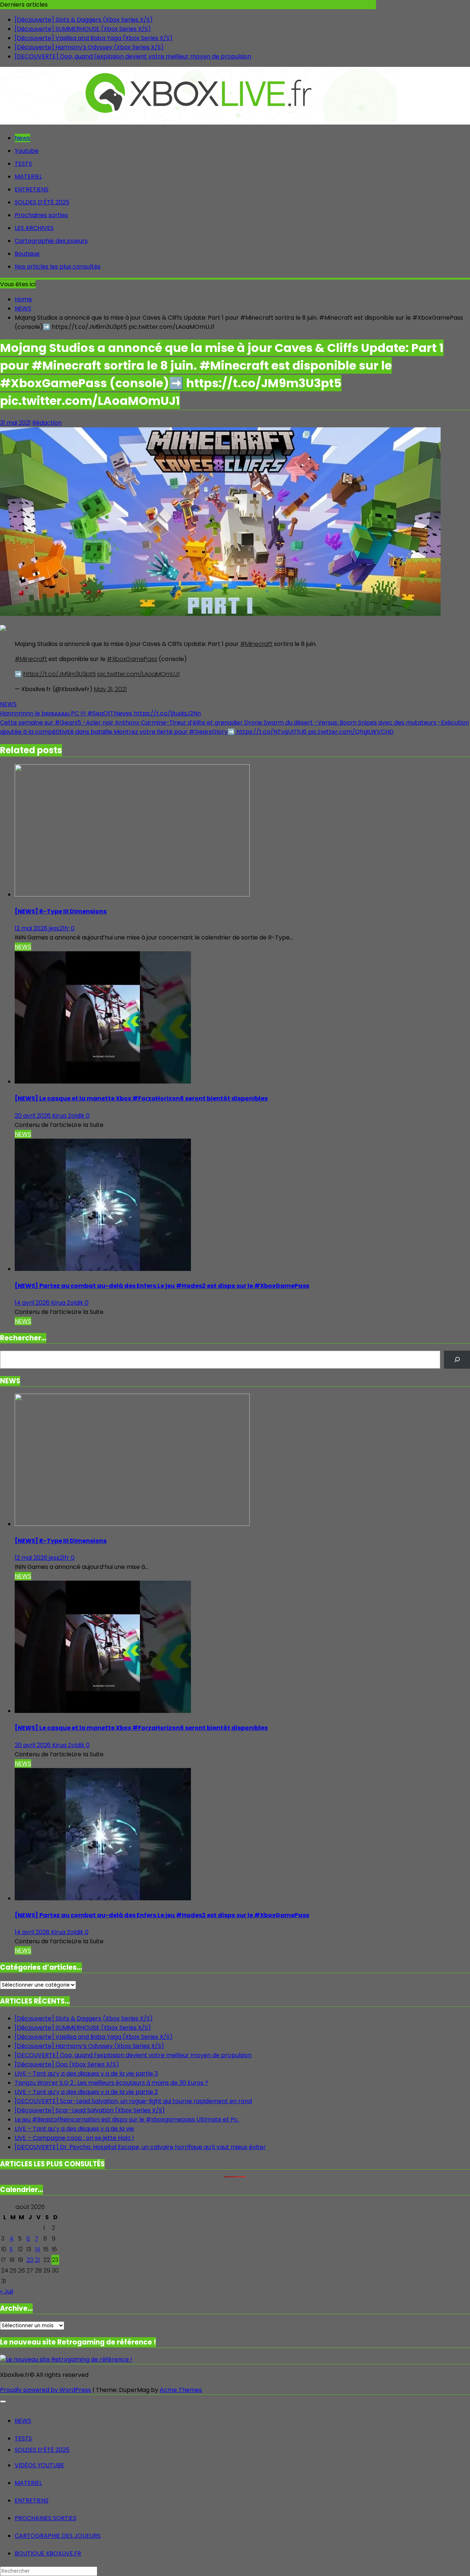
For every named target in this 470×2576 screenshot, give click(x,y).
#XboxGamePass (132, 659)
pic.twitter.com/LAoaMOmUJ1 (138, 674)
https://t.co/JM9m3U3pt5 (60, 674)
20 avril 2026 (33, 1116)
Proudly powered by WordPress (46, 2390)
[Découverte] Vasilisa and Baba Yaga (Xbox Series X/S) (94, 38)
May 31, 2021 (110, 689)
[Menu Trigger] (3, 2401)
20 (30, 2260)
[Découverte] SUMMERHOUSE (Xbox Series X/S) (83, 29)
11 (11, 2249)
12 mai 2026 (32, 928)
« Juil (7, 2291)
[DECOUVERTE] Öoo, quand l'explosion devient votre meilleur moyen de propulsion (133, 56)
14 (37, 2249)
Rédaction (47, 423)
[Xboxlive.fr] (198, 120)
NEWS (8, 704)
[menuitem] (23, 2421)
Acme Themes (181, 2390)
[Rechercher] (457, 1360)
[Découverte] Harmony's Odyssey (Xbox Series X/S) (89, 47)
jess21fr (60, 928)
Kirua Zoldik (69, 1116)
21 (37, 2260)
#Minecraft (256, 644)
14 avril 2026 (33, 1303)
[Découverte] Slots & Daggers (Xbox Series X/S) (84, 20)
